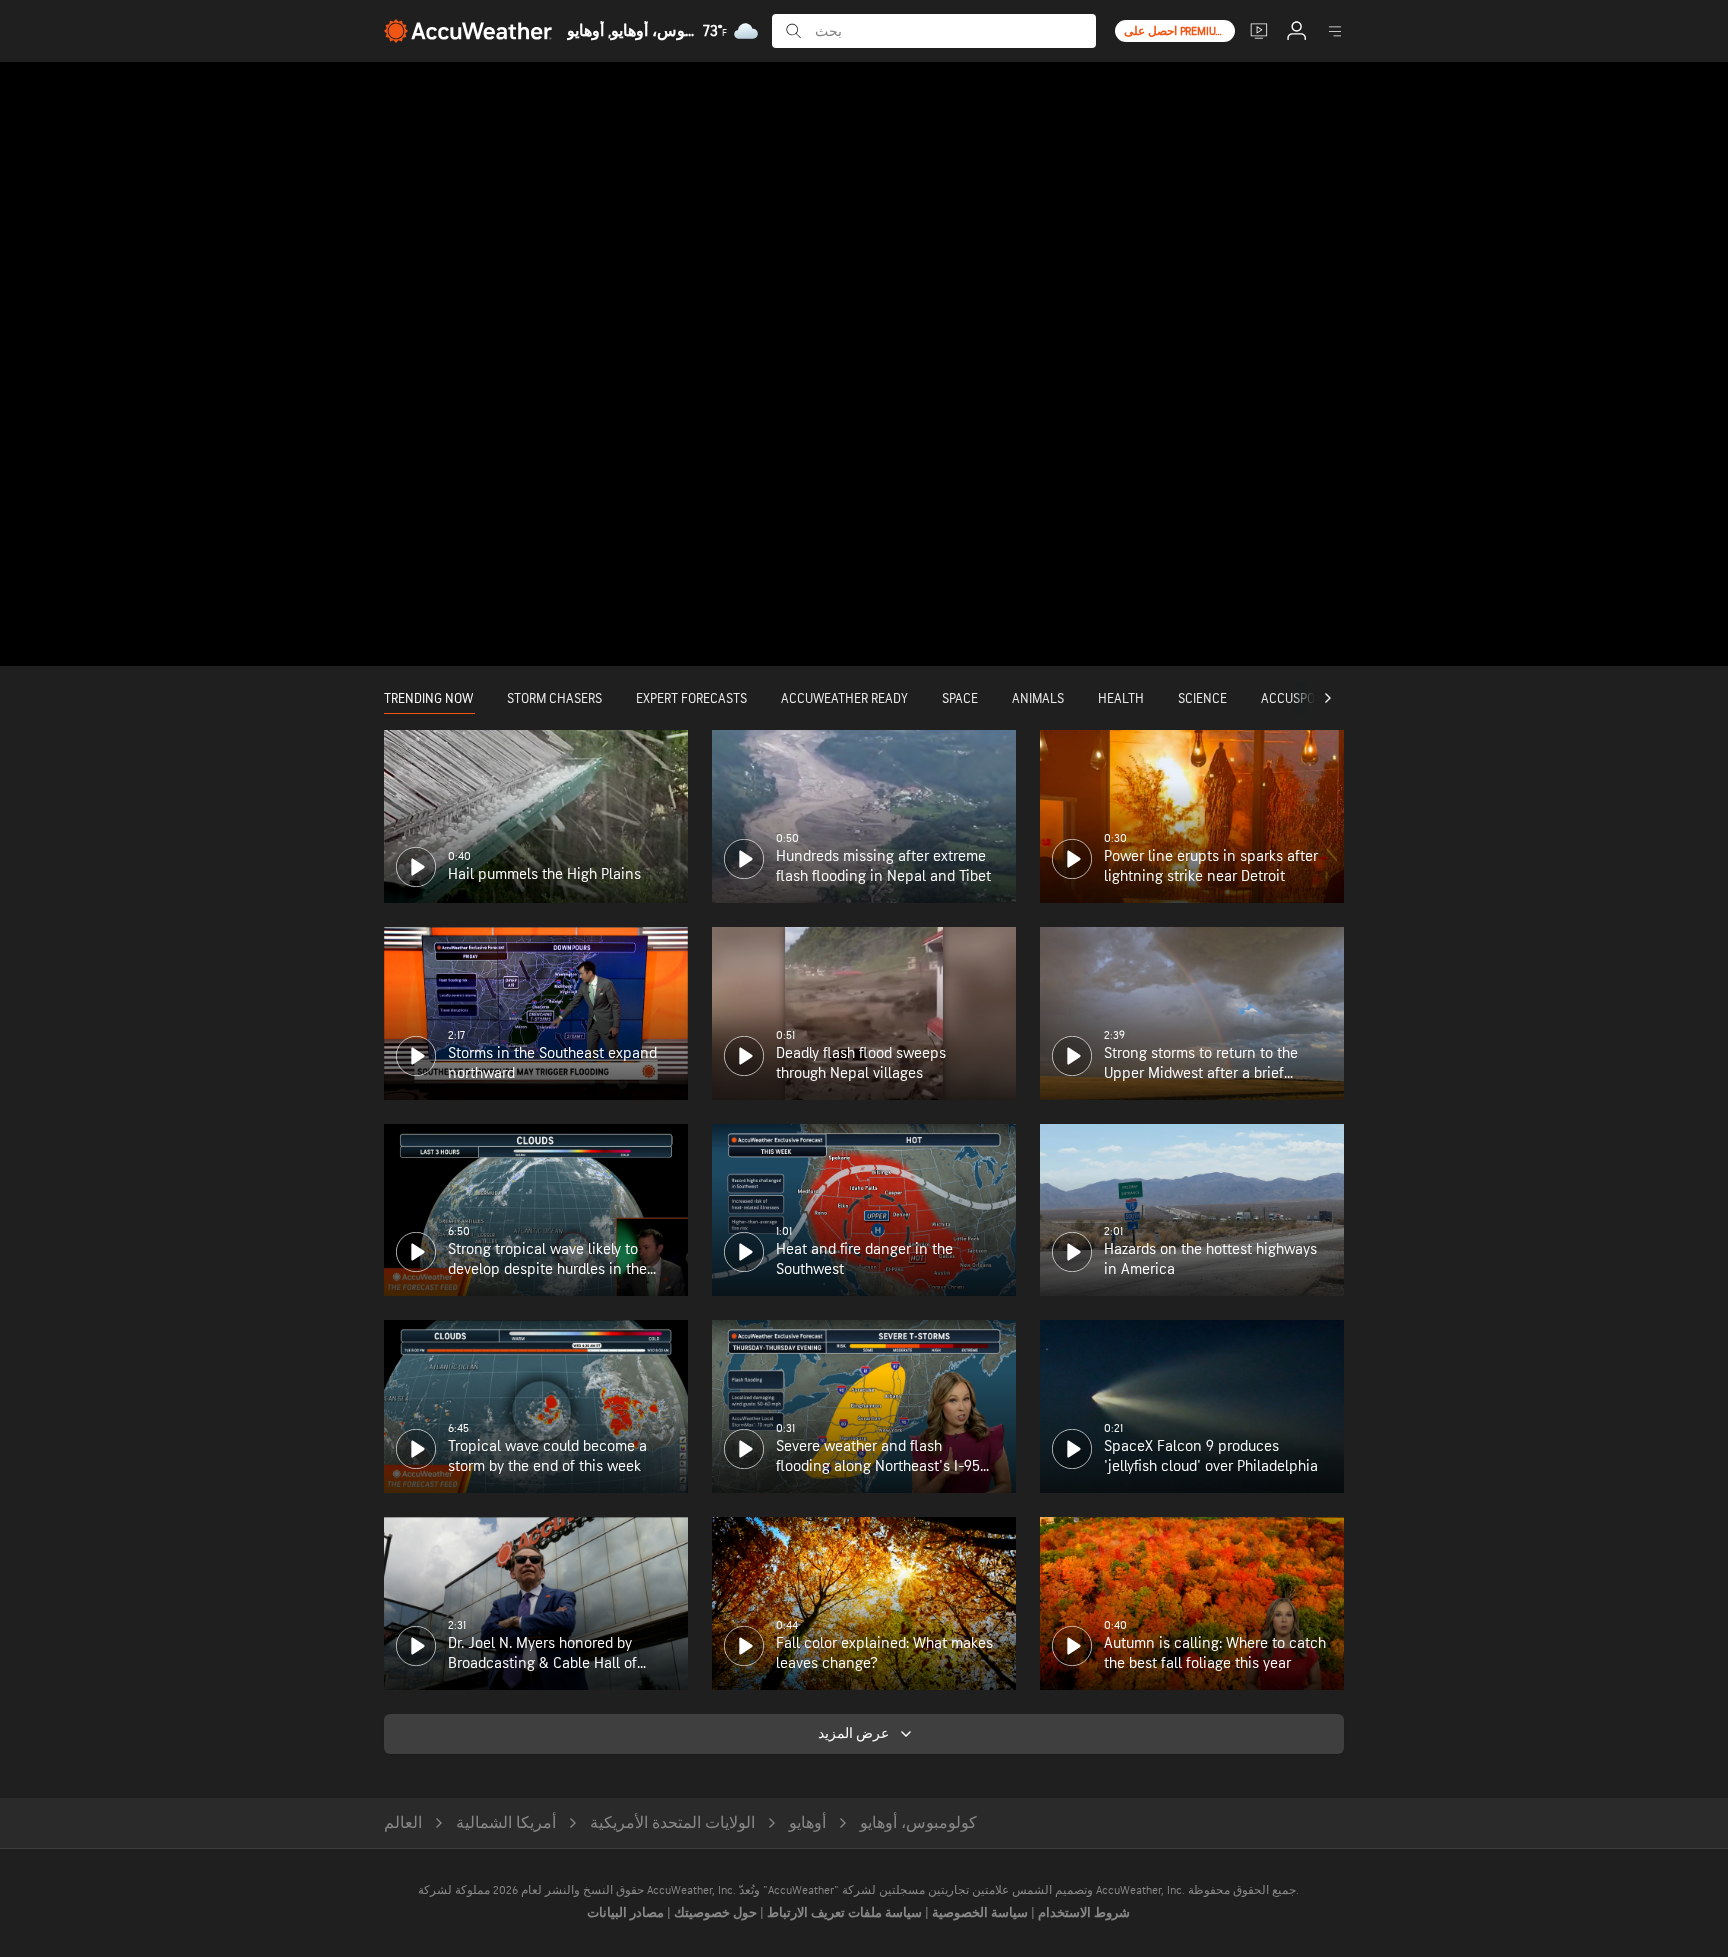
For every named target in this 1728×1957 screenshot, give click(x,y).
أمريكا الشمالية (506, 1823)
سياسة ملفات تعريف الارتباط (843, 1913)
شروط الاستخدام (1082, 1913)
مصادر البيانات (625, 1913)
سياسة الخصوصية (978, 1913)
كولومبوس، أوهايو (918, 1823)
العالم (403, 1823)
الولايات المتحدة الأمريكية (672, 1823)
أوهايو (807, 1823)
